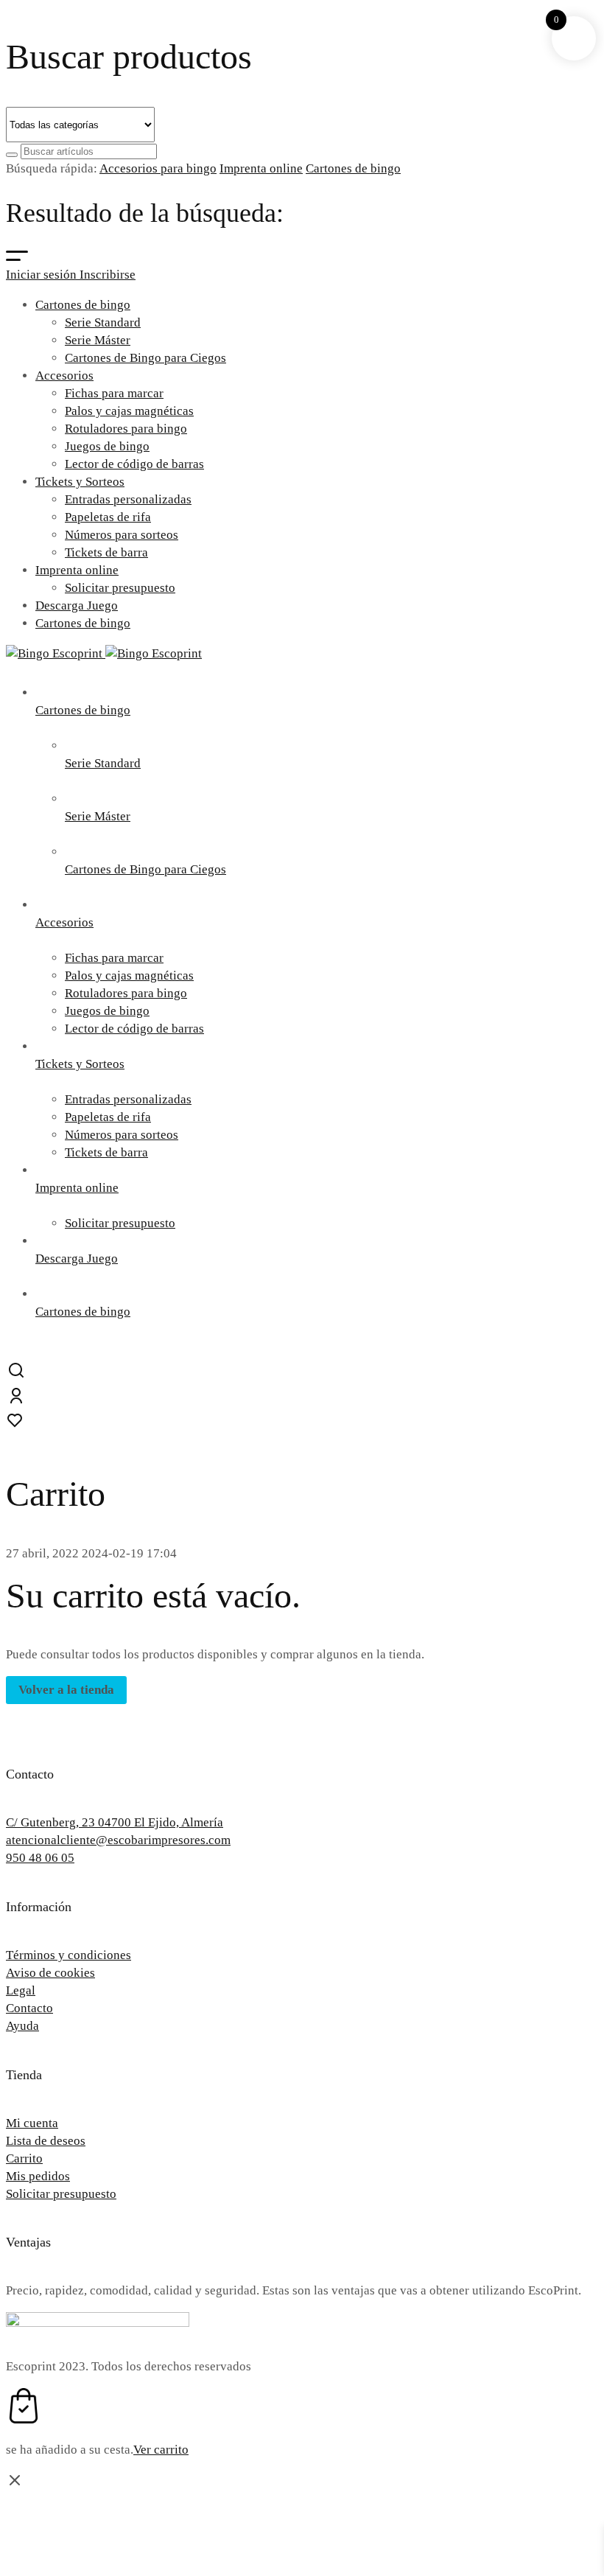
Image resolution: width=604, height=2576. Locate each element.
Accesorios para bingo (158, 168)
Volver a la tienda (66, 1690)
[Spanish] (589, 2395)
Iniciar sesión (43, 275)
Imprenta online (261, 168)
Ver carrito (161, 2450)
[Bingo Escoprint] (104, 653)
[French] (568, 2395)
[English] (547, 2395)
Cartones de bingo (353, 168)
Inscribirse (108, 275)
